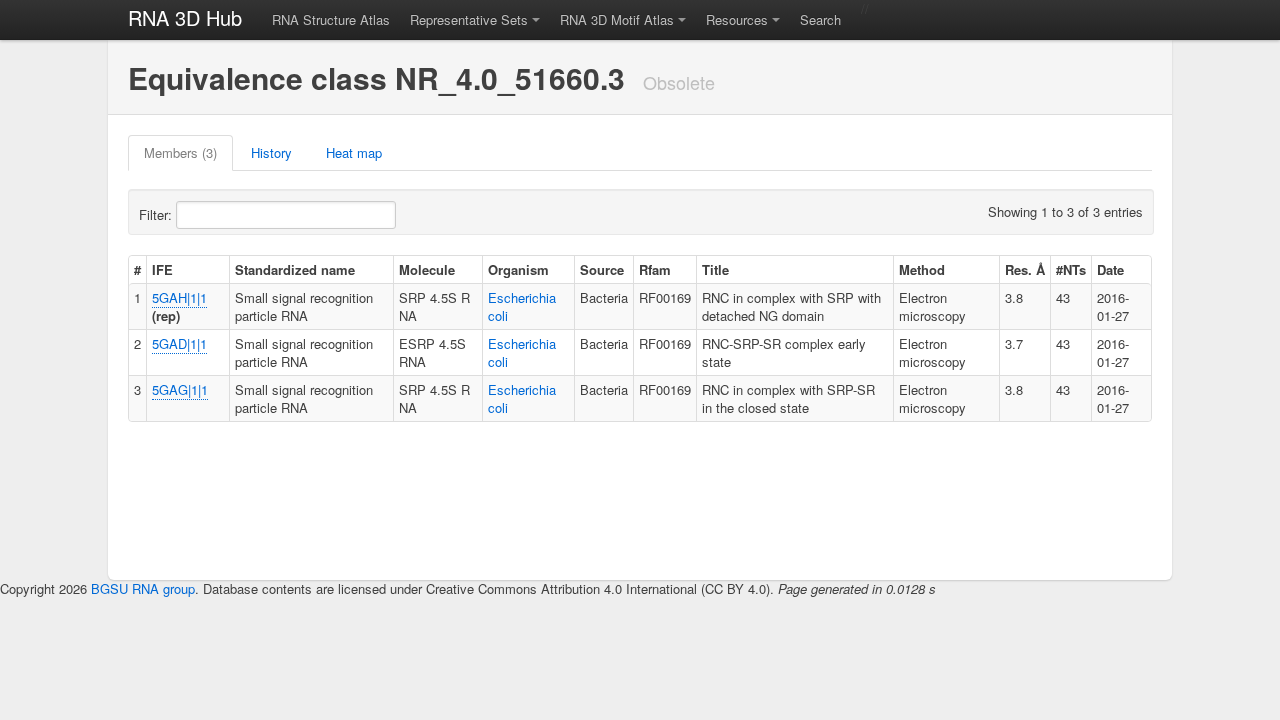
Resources (737, 19)
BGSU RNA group (143, 588)
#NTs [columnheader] (1071, 269)
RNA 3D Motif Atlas (617, 19)
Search (820, 19)
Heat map (354, 152)
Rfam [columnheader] (655, 269)
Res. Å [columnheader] (1025, 269)
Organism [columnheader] (518, 269)
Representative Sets (469, 19)
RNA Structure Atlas (331, 19)
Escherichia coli (522, 306)
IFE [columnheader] (162, 269)
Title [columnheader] (715, 269)
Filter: (157, 214)
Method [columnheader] (922, 269)
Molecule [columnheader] (427, 269)
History (271, 152)
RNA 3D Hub (185, 17)
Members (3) (180, 152)
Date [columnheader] (1110, 269)
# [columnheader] (137, 269)
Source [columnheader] (602, 269)
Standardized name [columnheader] (295, 269)
